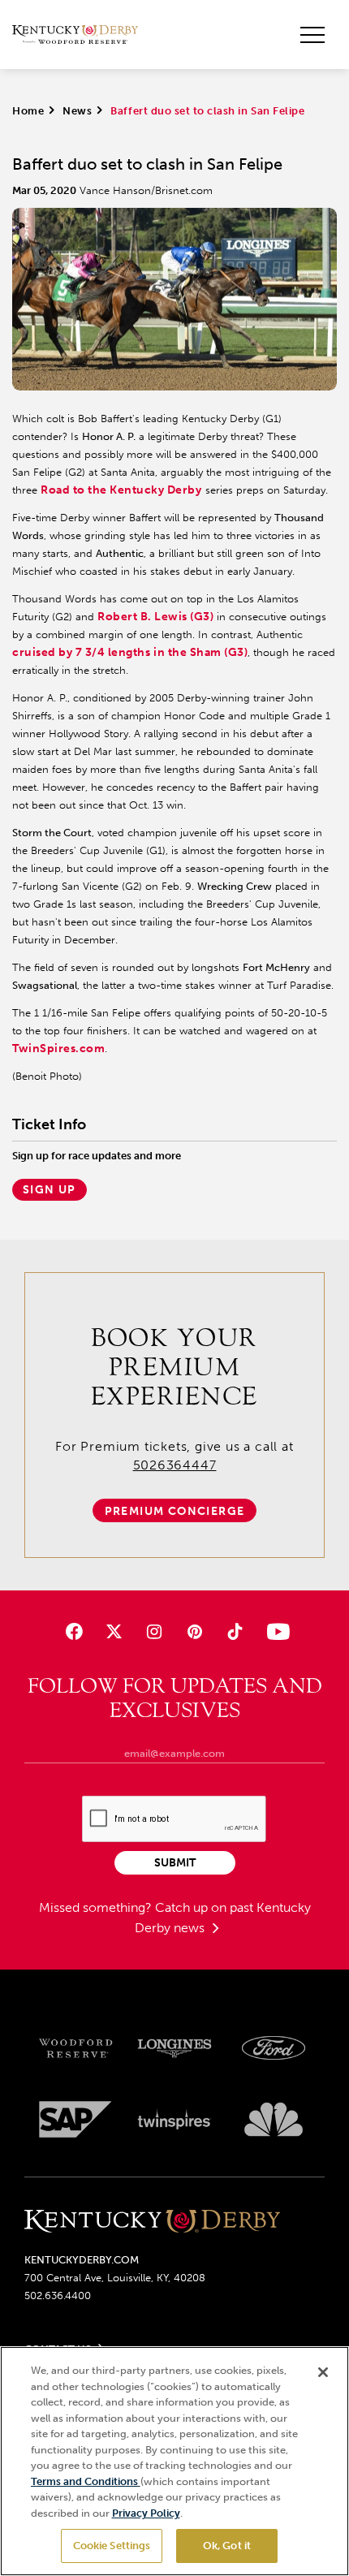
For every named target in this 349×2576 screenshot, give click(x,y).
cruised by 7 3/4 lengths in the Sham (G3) (130, 652)
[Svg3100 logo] (274, 2119)
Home (28, 111)
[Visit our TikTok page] (234, 1631)
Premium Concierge (175, 1511)
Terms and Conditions (86, 2481)
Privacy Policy (146, 2513)
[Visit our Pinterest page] (194, 1631)
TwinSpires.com (58, 1049)
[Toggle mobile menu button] (312, 35)
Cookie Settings (112, 2546)
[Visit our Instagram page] (155, 1631)
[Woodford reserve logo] (75, 2049)
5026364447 (175, 1465)
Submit (175, 1863)
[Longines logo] (174, 2049)
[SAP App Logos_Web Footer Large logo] (75, 2119)
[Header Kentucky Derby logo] (75, 35)
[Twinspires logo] (174, 2119)
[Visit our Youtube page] (275, 1631)
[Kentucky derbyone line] (152, 2222)
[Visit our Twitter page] (114, 1631)
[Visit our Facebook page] (74, 1631)
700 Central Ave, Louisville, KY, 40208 (115, 2278)
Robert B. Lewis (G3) (155, 617)
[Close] (323, 2372)
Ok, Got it (227, 2546)
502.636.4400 (58, 2296)
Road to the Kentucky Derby (121, 490)
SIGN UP (50, 1190)
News (77, 111)
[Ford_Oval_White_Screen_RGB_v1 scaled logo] (274, 2048)
